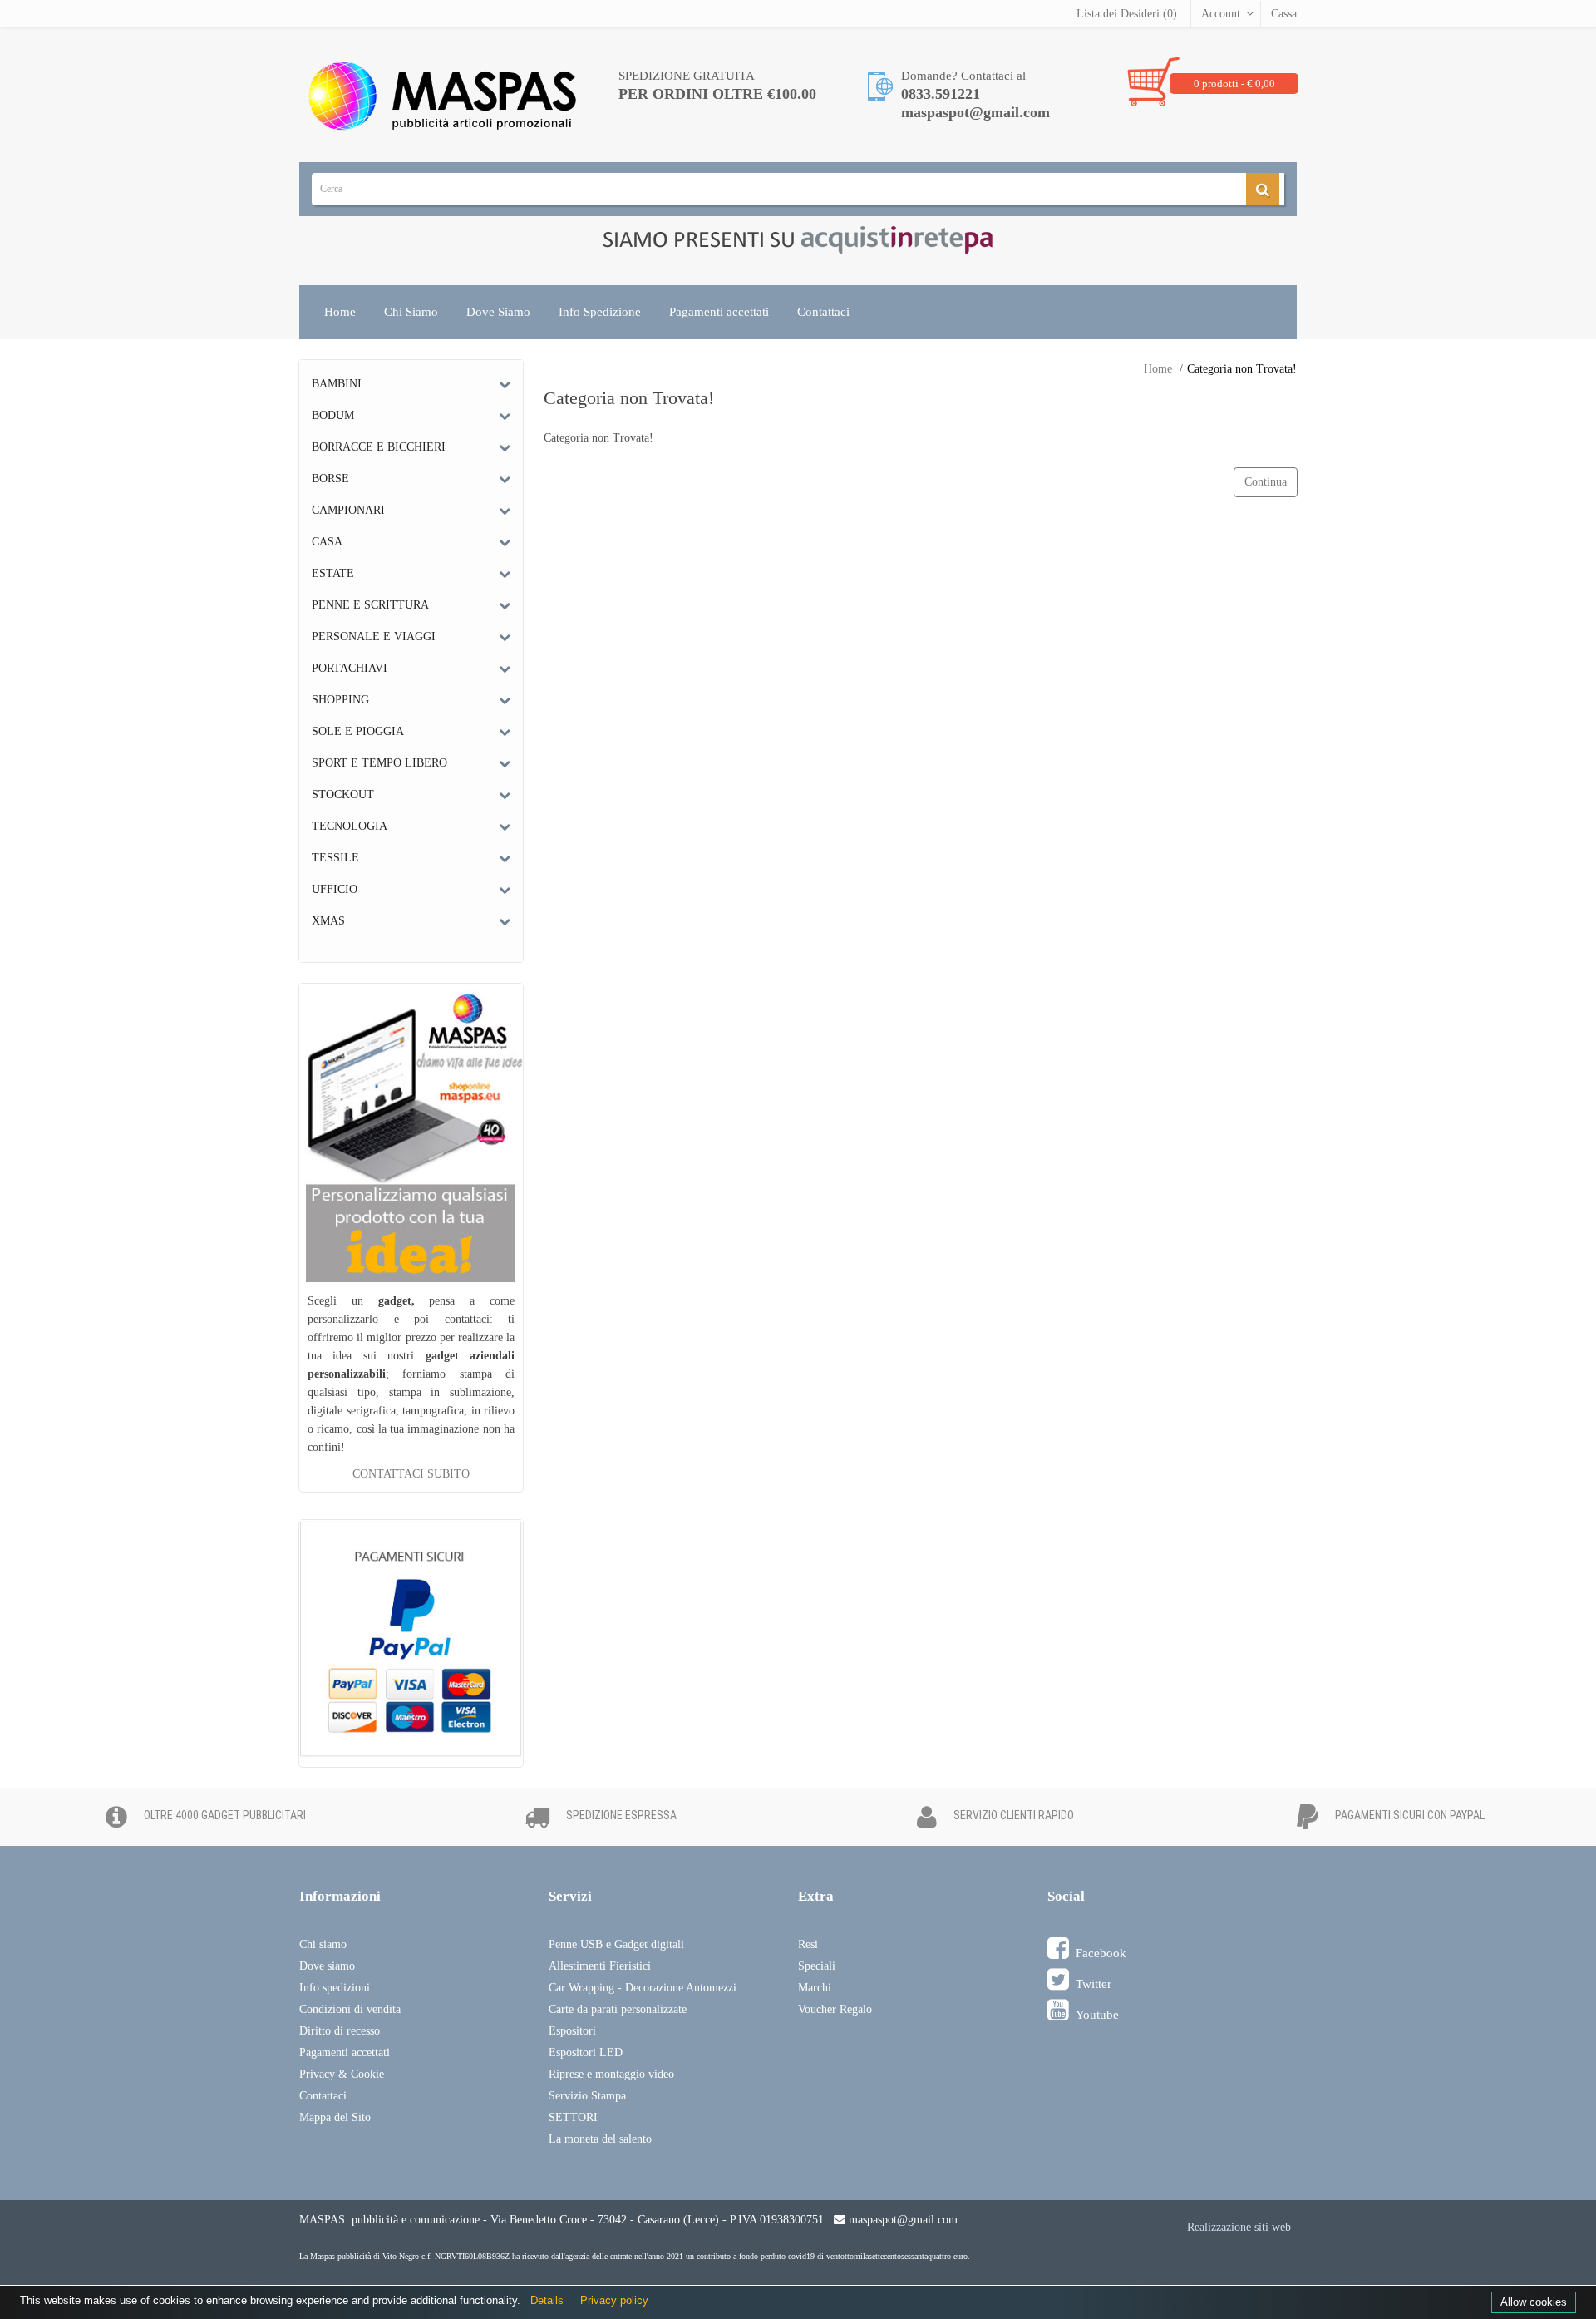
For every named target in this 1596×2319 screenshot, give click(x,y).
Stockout (343, 794)
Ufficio (335, 889)
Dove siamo (327, 1966)
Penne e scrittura (370, 605)
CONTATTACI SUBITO (411, 1474)
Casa (327, 542)
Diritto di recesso (340, 2031)
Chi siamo (323, 1944)
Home (340, 312)
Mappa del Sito (335, 2117)
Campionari (348, 510)
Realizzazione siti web (1239, 2227)
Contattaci (823, 312)
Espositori (572, 2031)
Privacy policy (614, 2300)
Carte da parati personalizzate (618, 2009)
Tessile (335, 858)
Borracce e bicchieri (379, 447)
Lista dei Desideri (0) (1127, 14)
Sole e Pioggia (358, 731)
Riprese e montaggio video (611, 2074)
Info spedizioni (335, 1988)
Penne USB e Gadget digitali (616, 1944)
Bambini (337, 384)
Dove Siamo (498, 312)
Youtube (1094, 2015)
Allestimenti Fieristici (600, 1966)
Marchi (815, 1988)
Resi (808, 1944)
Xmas (328, 921)
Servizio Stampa (587, 2096)
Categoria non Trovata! (1242, 369)
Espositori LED (586, 2053)
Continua (1266, 482)
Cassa (1284, 14)
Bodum (333, 415)
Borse (330, 479)
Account (1221, 14)
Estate (333, 573)
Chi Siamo (411, 312)
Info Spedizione (600, 312)
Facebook (1098, 1953)
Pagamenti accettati (719, 312)
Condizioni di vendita (350, 2009)
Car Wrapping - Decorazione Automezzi (643, 1988)
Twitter (1090, 1984)
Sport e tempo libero (379, 763)
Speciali (817, 1966)
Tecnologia (350, 826)
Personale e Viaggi (374, 636)
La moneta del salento (600, 2139)
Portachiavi (350, 668)
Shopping (340, 700)
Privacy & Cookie (342, 2074)
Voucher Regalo (835, 2009)
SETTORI (573, 2117)
